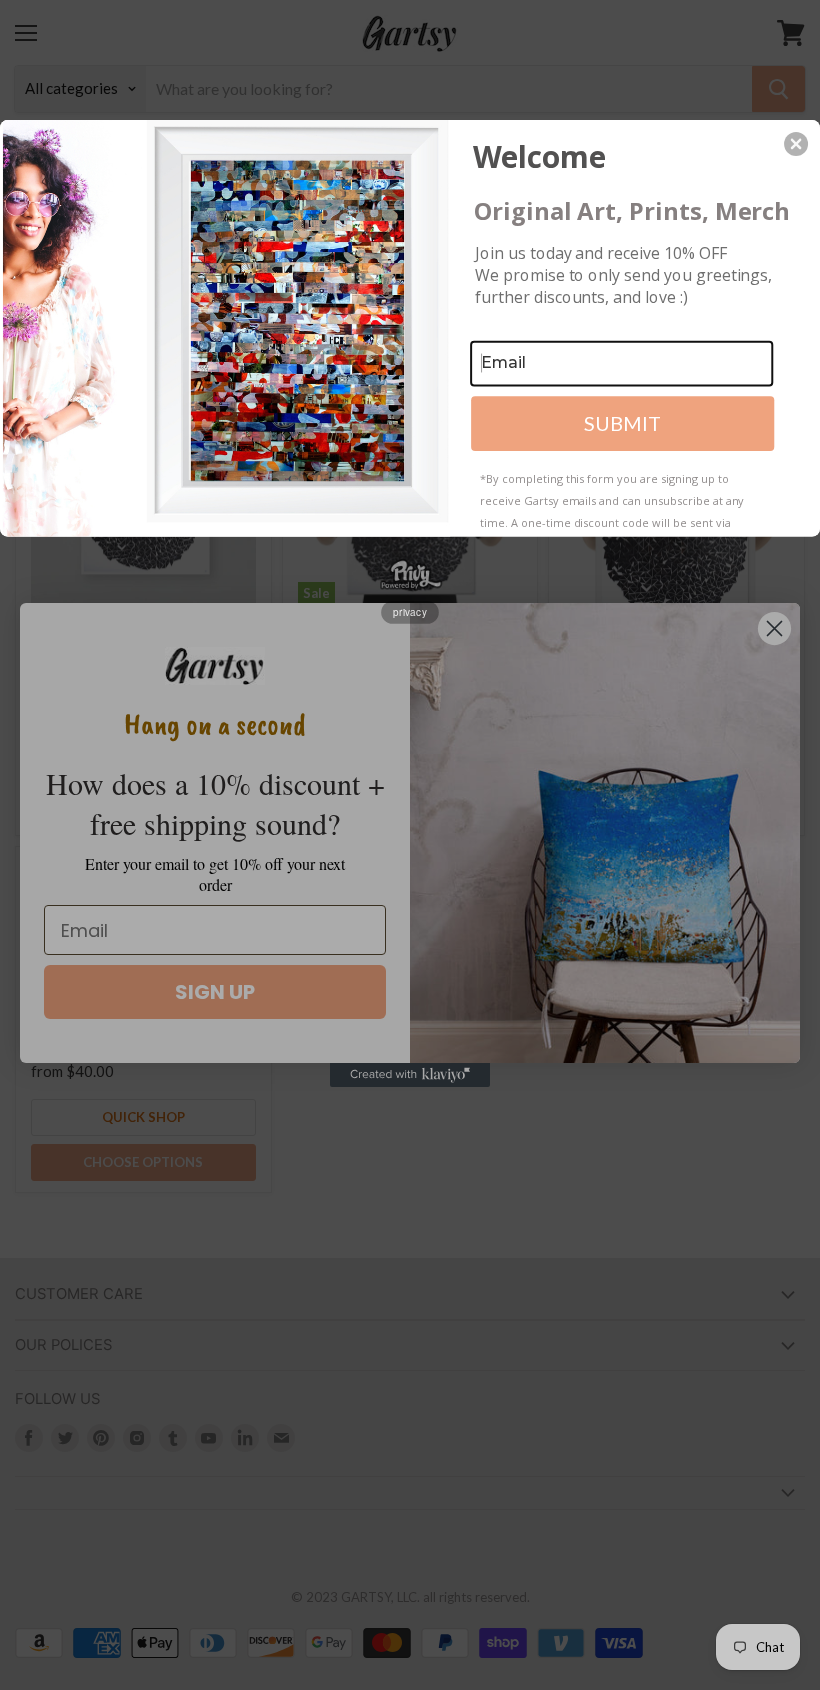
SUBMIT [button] (622, 423)
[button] (796, 144)
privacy (410, 612)
